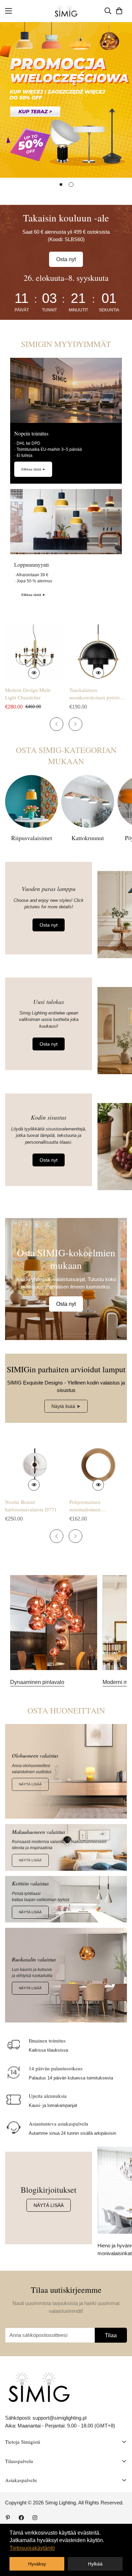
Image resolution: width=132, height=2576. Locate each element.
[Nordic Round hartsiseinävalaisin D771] (34, 1465)
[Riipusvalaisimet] (31, 801)
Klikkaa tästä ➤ (33, 469)
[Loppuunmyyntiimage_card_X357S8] (66, 522)
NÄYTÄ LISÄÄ (30, 1784)
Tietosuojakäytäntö (32, 2548)
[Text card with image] (54, 1623)
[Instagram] (35, 2518)
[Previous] (57, 724)
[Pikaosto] (34, 673)
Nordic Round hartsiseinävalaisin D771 (31, 1506)
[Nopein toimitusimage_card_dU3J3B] (66, 390)
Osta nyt (66, 259)
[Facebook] (21, 2518)
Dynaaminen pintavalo (37, 1682)
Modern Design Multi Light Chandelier (28, 694)
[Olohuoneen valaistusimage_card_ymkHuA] (66, 1771)
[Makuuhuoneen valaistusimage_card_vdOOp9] (66, 1847)
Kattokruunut (88, 838)
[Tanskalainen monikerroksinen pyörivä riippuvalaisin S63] (98, 653)
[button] (119, 11)
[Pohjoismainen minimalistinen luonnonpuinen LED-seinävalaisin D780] (98, 1465)
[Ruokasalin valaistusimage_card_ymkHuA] (66, 1975)
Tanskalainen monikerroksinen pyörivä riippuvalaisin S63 (96, 694)
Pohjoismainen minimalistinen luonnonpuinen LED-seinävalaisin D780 (92, 1506)
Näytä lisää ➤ (66, 1406)
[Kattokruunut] (88, 801)
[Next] (75, 724)
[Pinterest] (8, 2518)
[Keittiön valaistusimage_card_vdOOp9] (66, 1899)
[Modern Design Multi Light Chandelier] (34, 653)
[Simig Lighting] (66, 11)
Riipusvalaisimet (32, 838)
